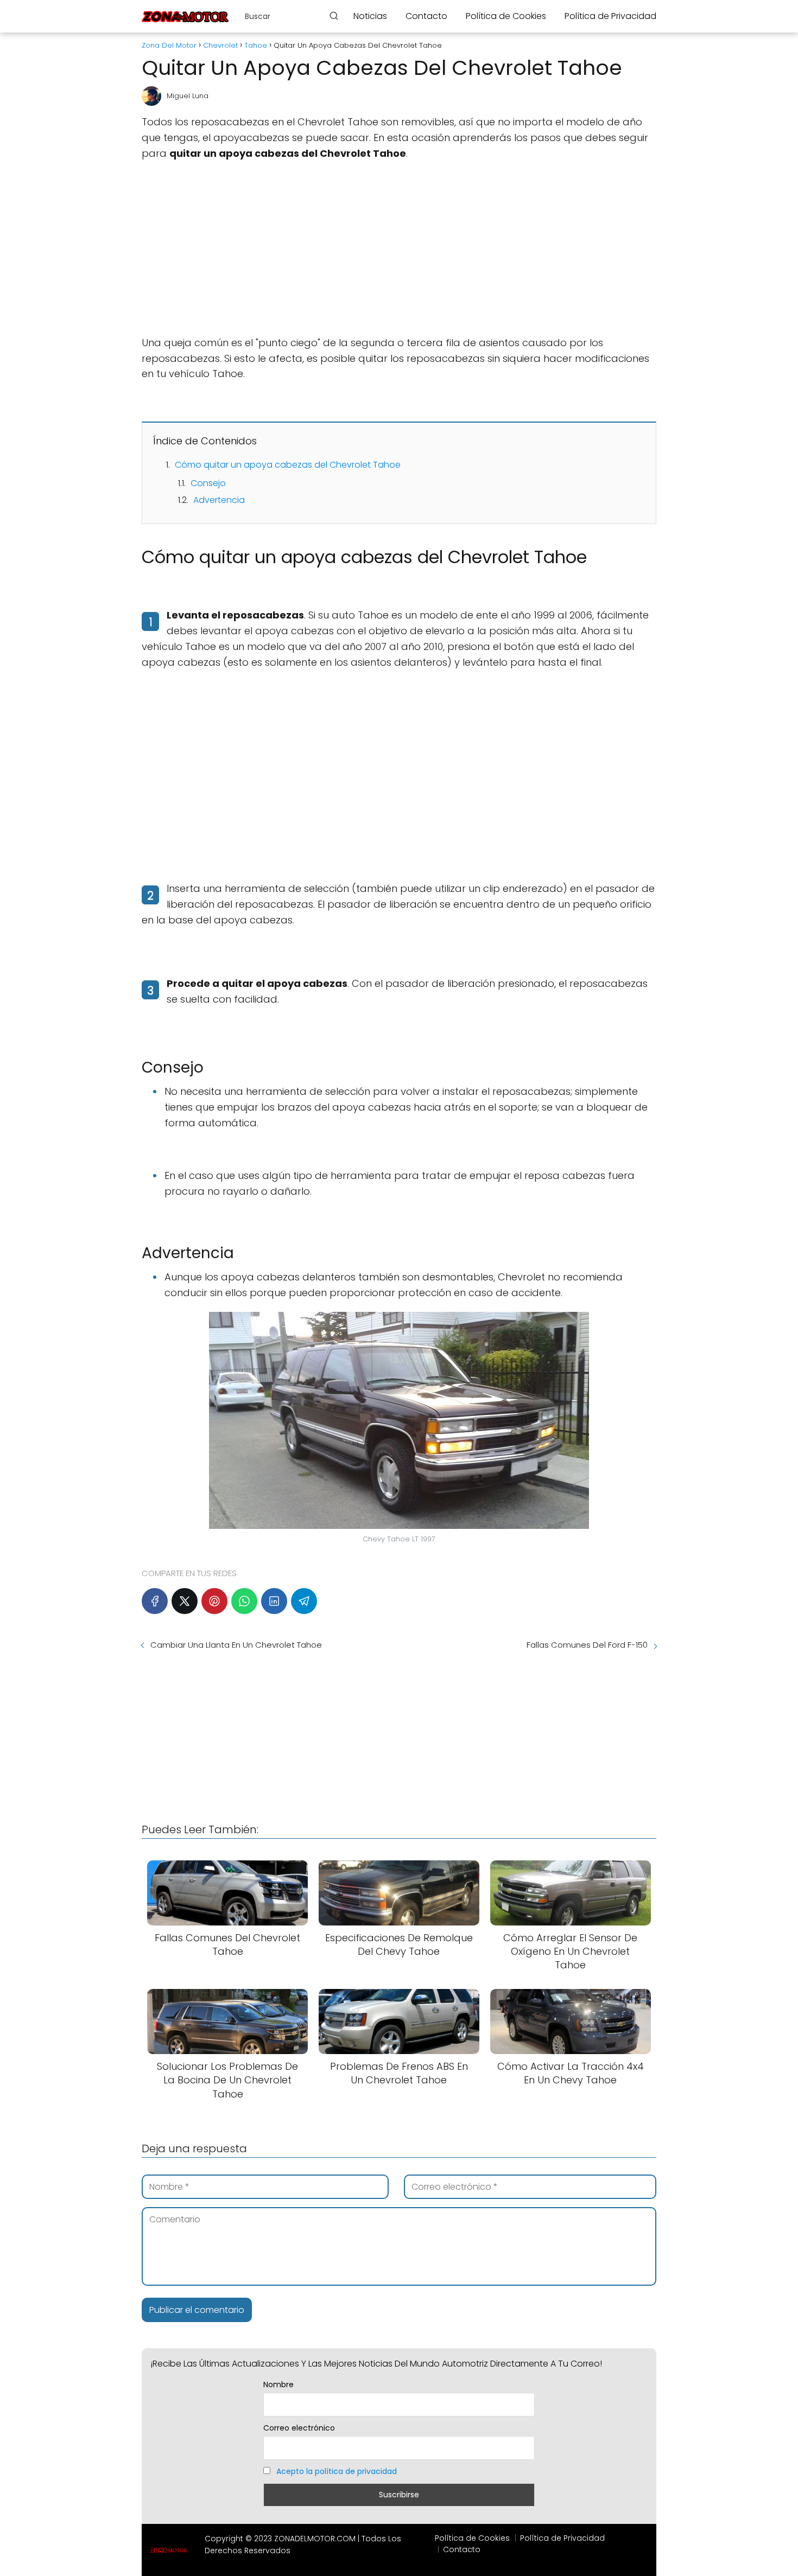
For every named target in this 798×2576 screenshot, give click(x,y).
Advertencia (219, 500)
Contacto (426, 16)
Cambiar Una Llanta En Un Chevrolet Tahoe (236, 1645)
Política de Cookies (506, 16)
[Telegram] (304, 1601)
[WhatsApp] (244, 1601)
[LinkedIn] (274, 1601)
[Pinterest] (214, 1601)
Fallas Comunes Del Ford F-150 (587, 1645)
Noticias (370, 16)
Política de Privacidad (610, 16)
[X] (185, 1601)
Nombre (278, 2384)
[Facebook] (155, 1601)
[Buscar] (334, 16)
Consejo (208, 483)
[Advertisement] (399, 248)
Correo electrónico (299, 2428)
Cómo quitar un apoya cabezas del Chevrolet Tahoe (288, 465)
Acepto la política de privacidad (337, 2471)
